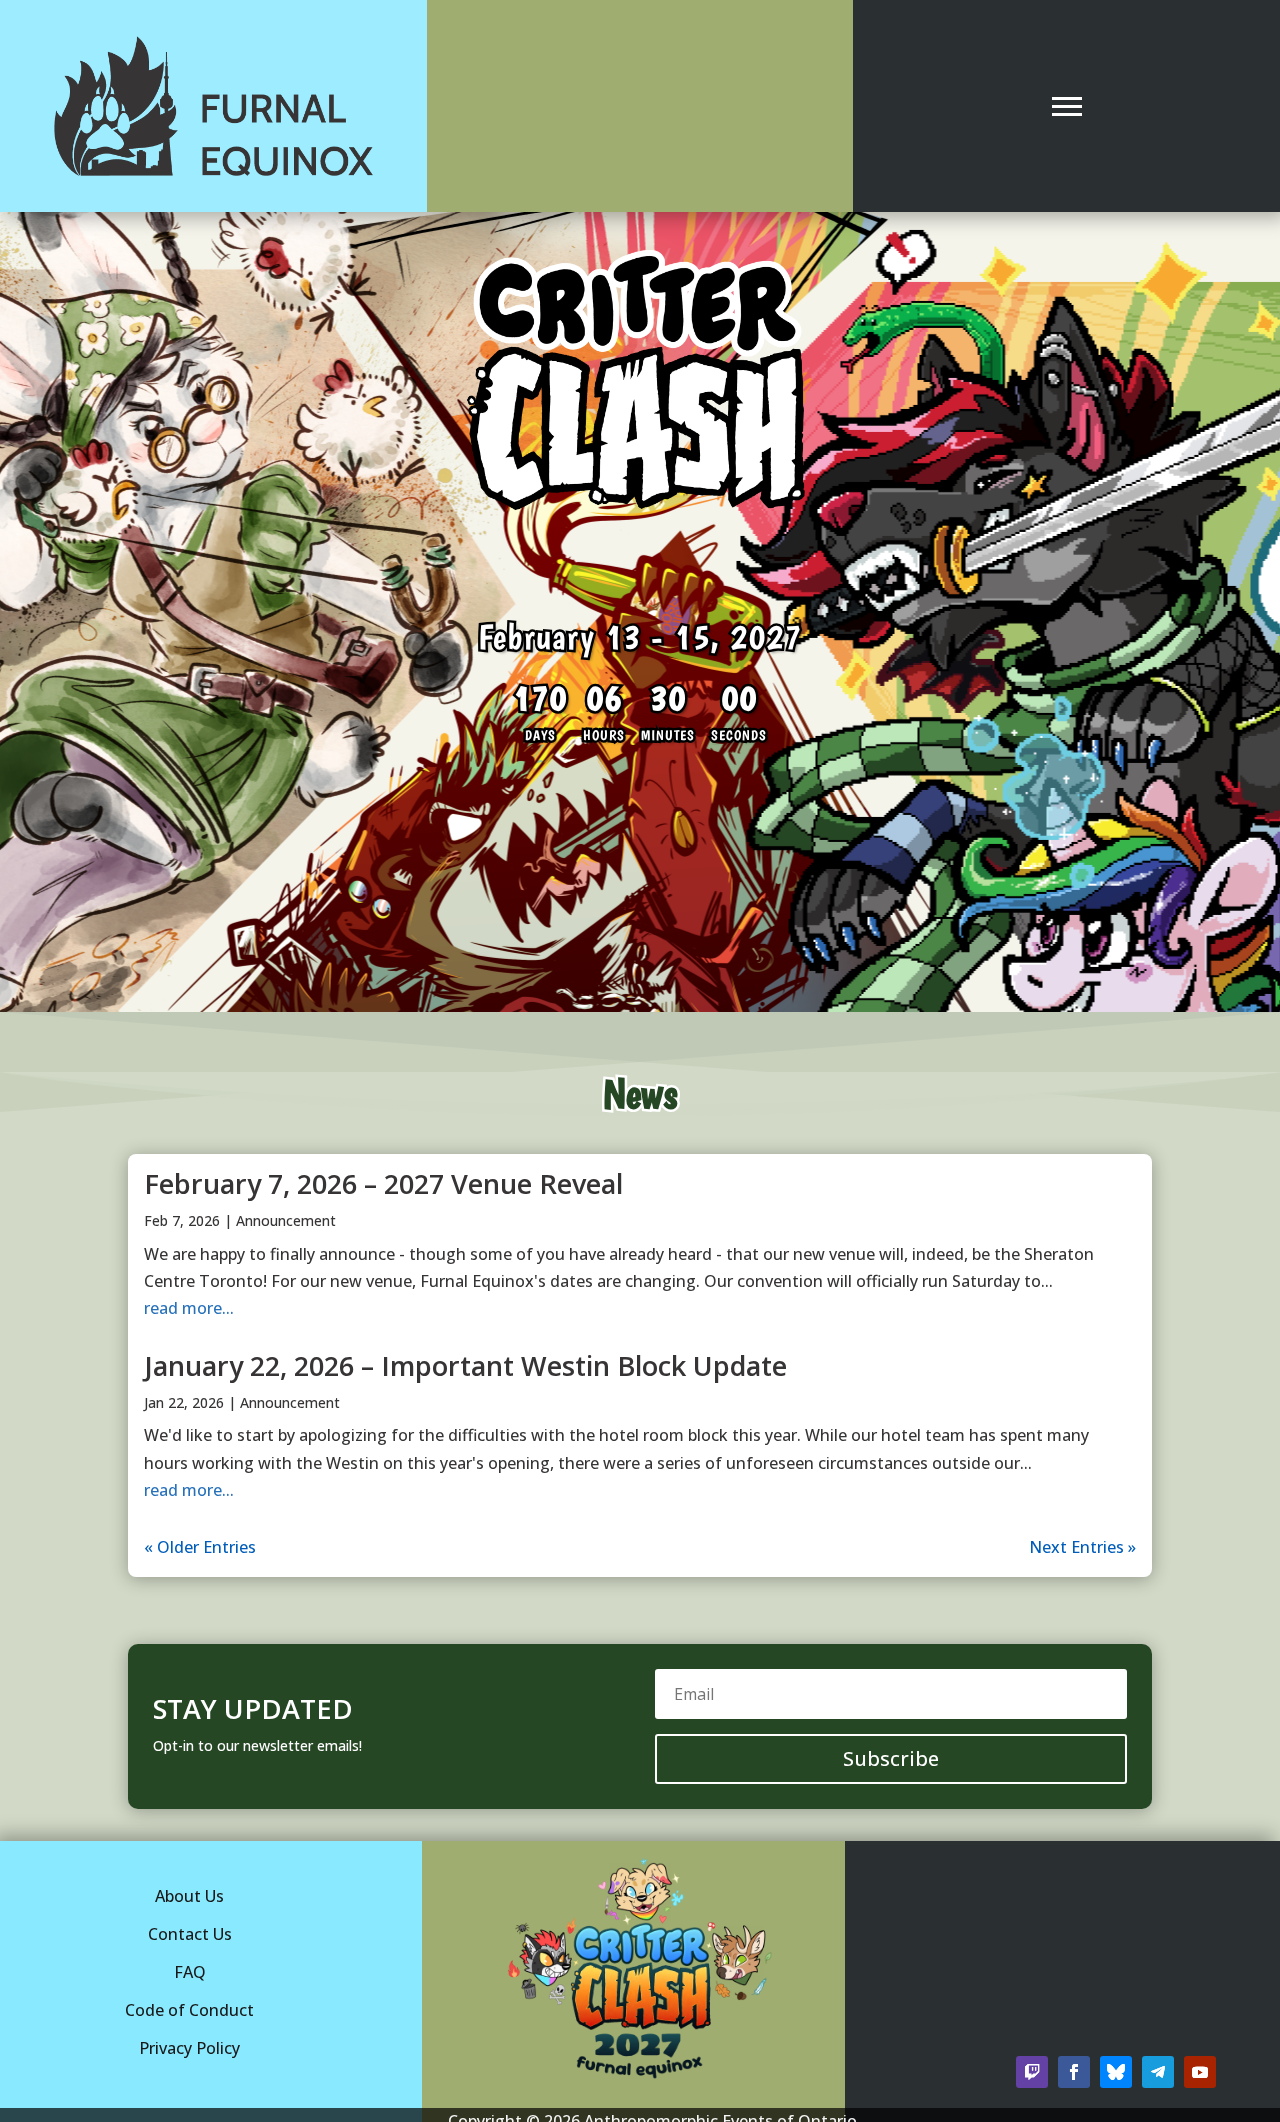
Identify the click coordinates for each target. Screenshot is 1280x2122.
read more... (189, 1308)
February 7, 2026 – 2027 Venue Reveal (383, 1183)
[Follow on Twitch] (1032, 2072)
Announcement (286, 1220)
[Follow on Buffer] (1116, 2072)
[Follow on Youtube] (1200, 2072)
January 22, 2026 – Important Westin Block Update (465, 1365)
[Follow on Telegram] (1158, 2072)
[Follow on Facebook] (1074, 2072)
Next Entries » (1082, 1547)
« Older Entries (200, 1547)
